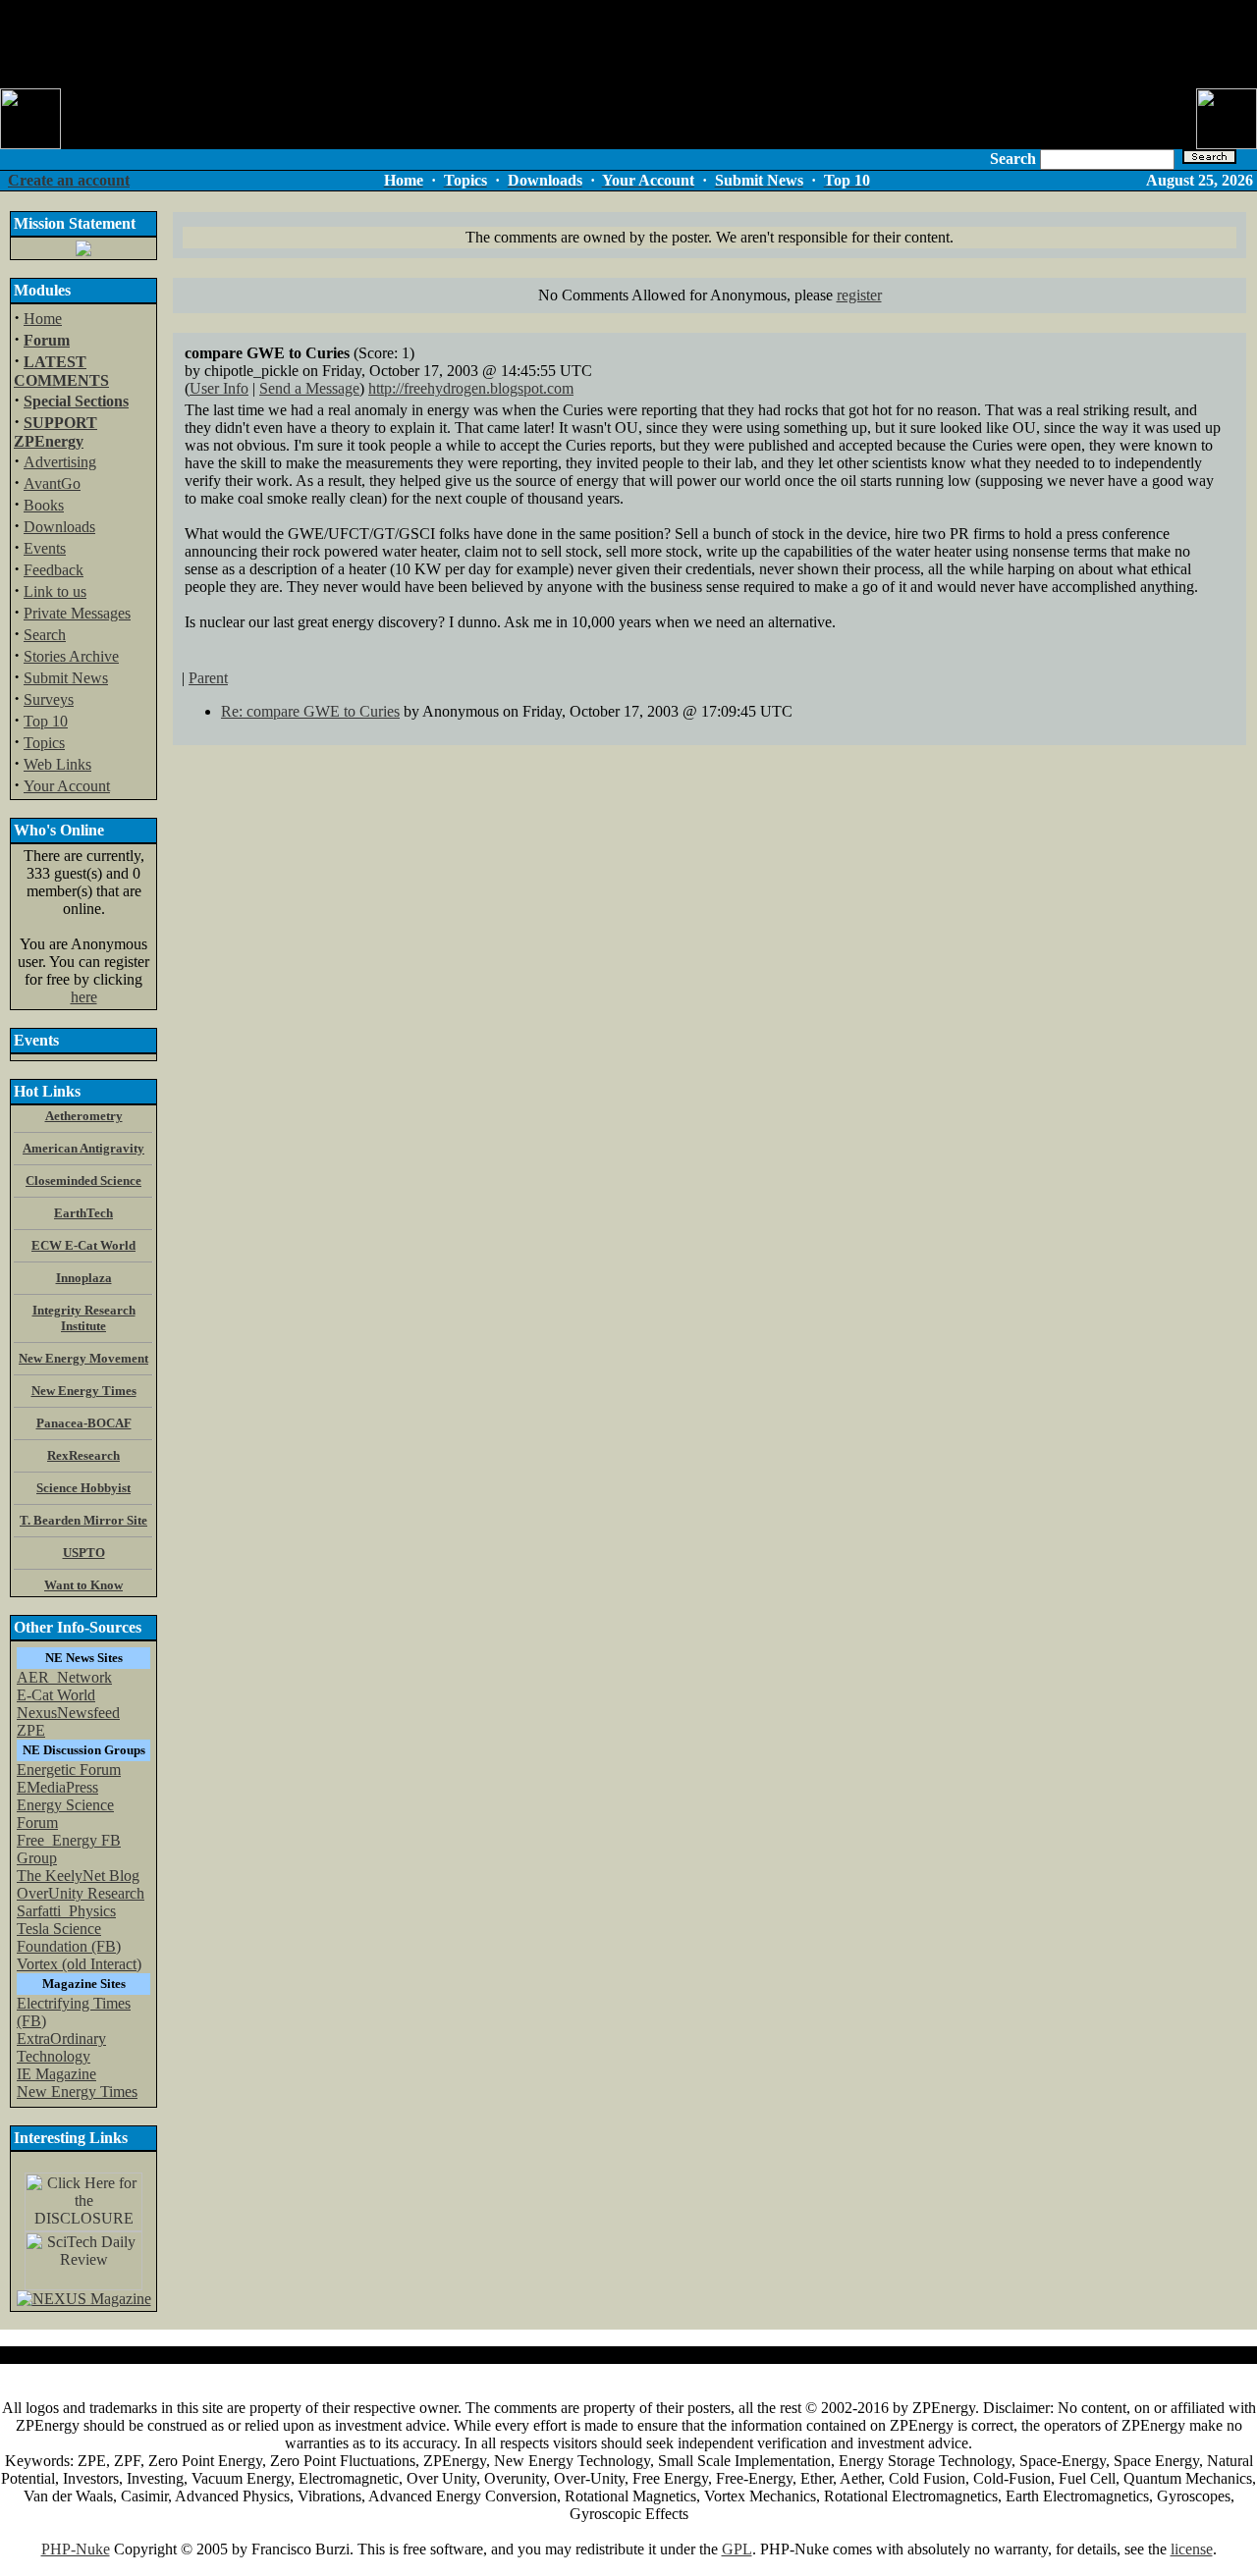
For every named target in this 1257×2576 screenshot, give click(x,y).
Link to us (55, 591)
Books (44, 505)
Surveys (49, 699)
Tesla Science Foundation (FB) (69, 1937)
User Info (219, 388)
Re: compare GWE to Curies (310, 711)
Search (45, 635)
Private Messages (77, 613)
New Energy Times (77, 2092)
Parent (208, 678)
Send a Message (309, 388)
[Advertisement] (628, 44)
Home (43, 319)
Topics (44, 743)
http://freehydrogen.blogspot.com (471, 388)
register (859, 295)
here (84, 997)
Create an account (69, 180)
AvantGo (52, 483)
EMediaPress (57, 1787)
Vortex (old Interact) (79, 1964)
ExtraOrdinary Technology (61, 2047)
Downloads (59, 527)
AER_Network (64, 1677)
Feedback (54, 570)
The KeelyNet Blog (78, 1876)
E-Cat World (56, 1695)
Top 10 (46, 721)
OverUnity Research (81, 1893)
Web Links (57, 764)
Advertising (60, 462)
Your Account (67, 786)
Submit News (66, 678)
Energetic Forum (69, 1770)
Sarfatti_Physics (66, 1911)
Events (45, 548)
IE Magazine (56, 2074)
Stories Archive (71, 656)
